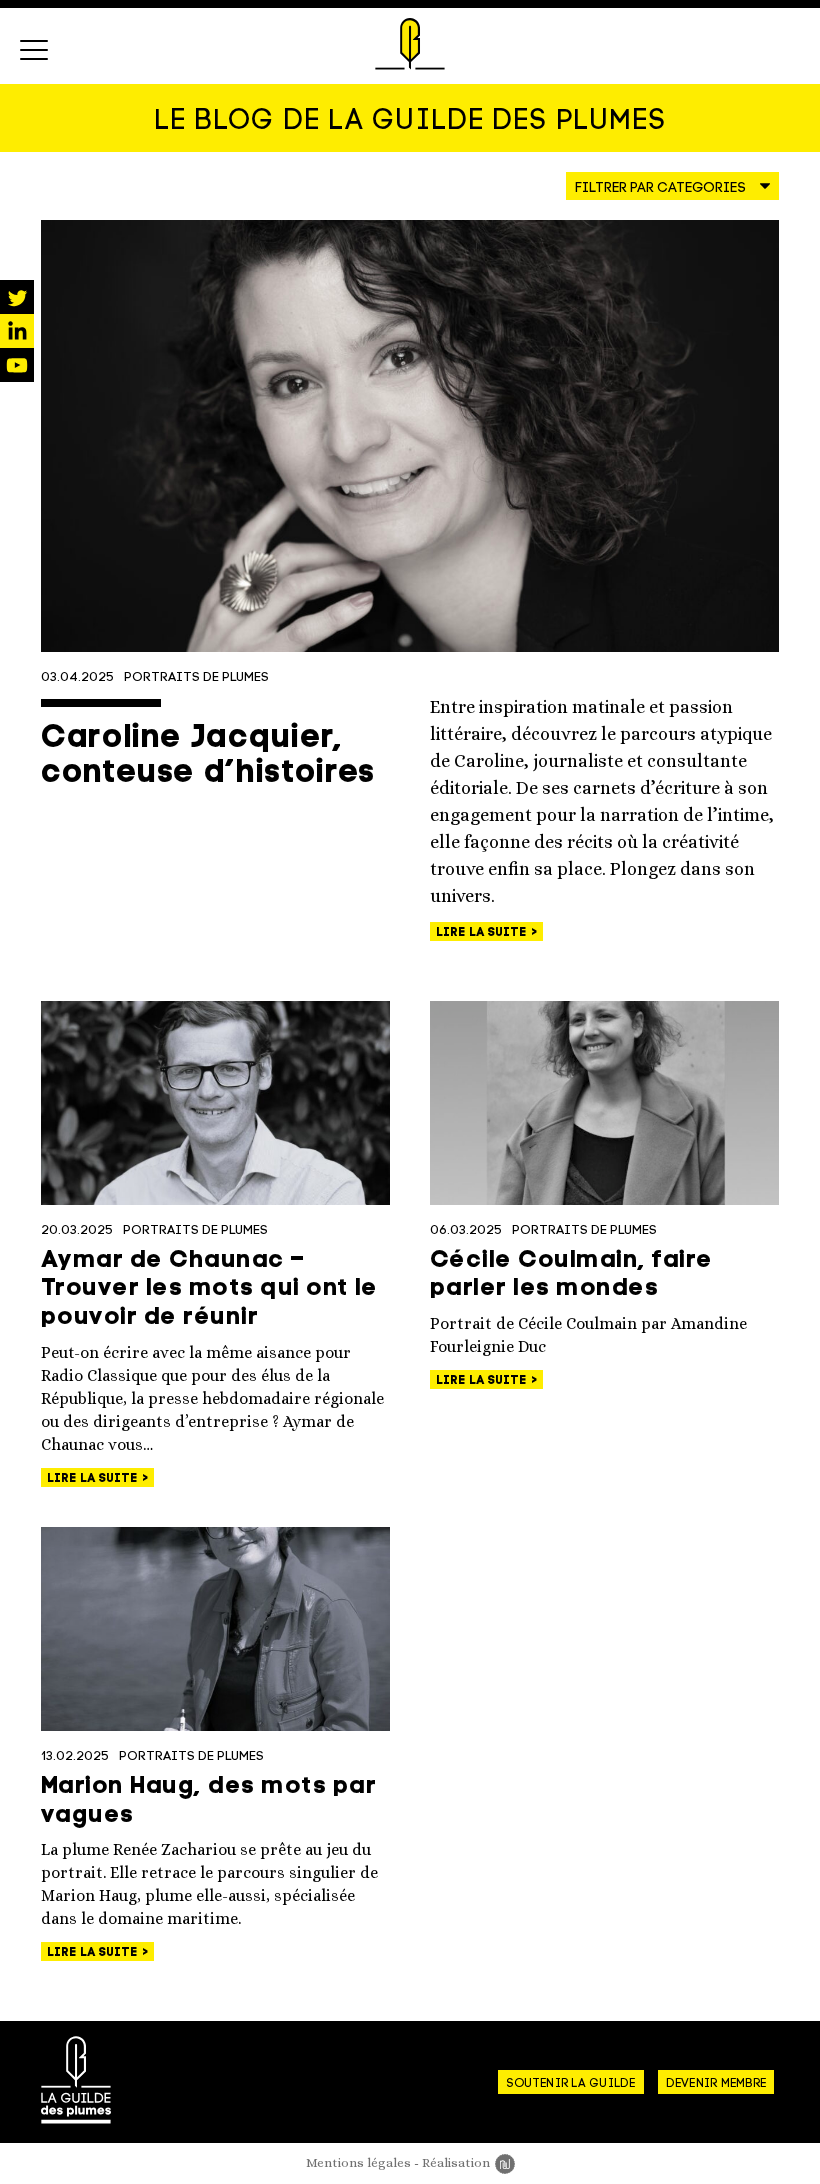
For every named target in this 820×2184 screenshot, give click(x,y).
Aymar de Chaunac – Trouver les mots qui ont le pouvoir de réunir (209, 1290)
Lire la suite (483, 933)
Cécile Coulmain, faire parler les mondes (571, 1275)
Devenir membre (716, 2084)
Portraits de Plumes (196, 677)
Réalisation (468, 2162)
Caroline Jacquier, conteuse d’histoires (208, 756)
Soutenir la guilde (570, 2084)
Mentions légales (358, 2162)
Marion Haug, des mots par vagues (208, 1801)
